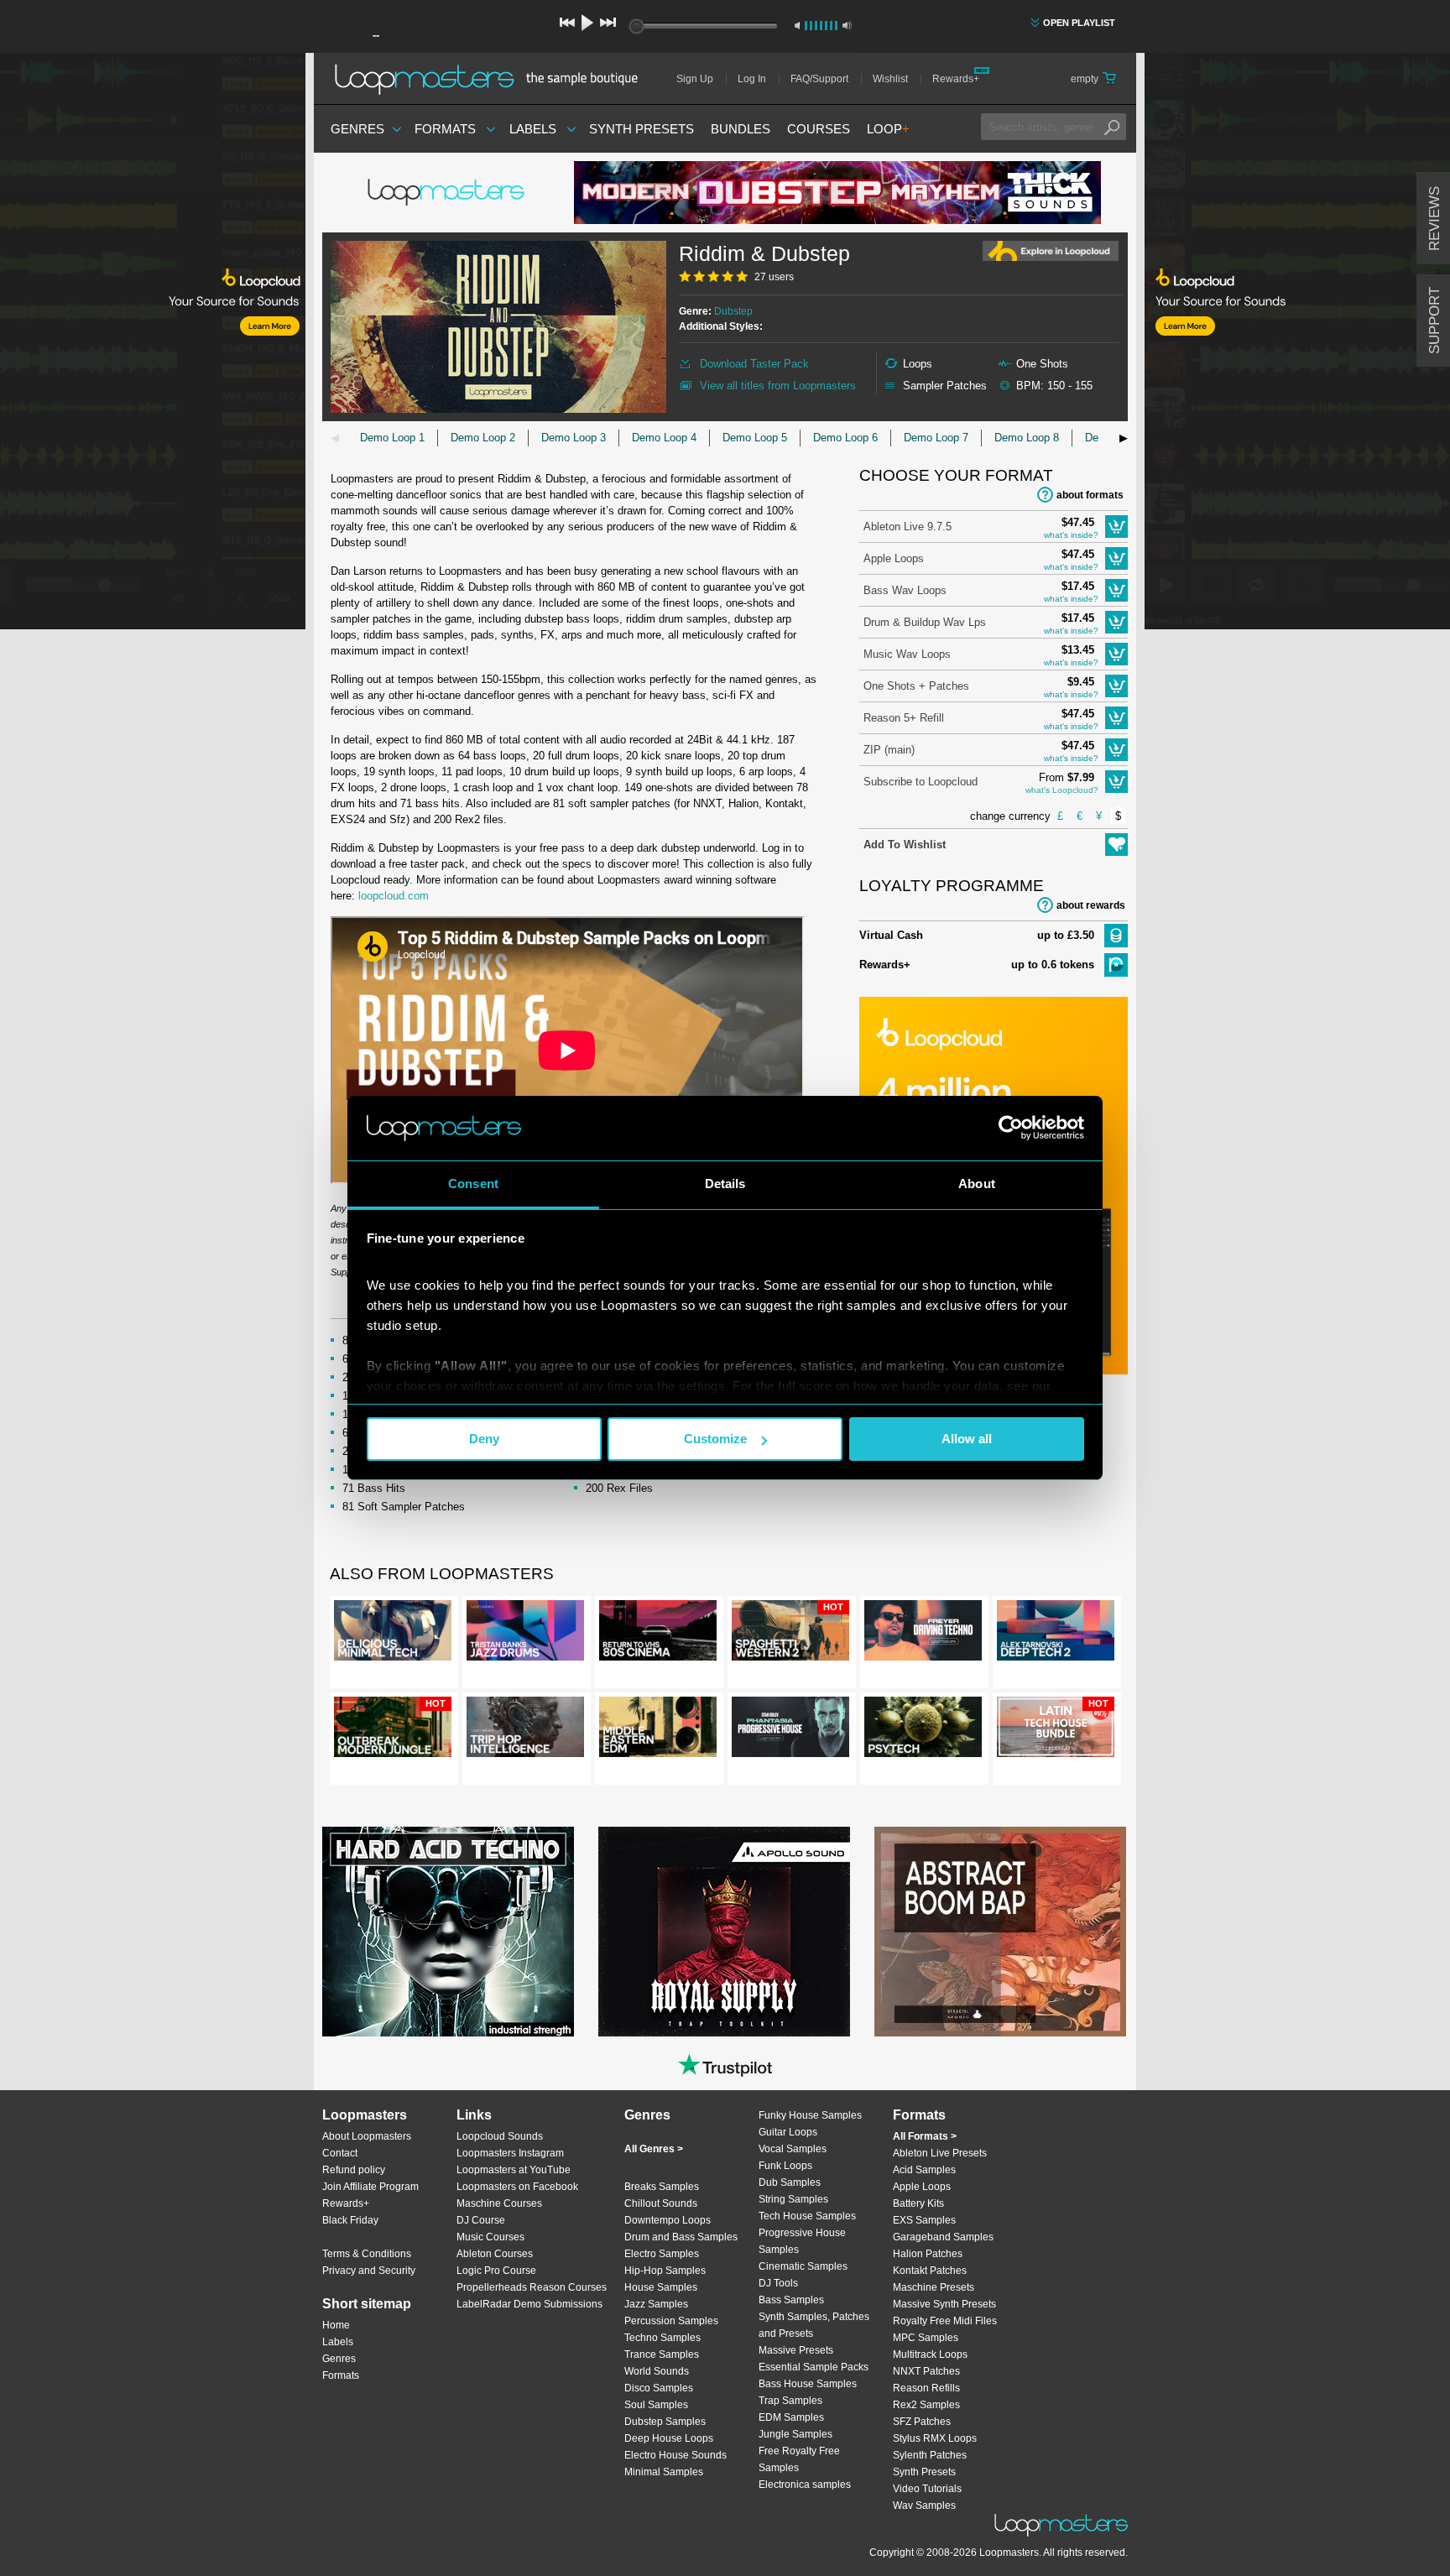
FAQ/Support (819, 79)
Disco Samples (659, 2388)
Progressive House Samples (802, 2241)
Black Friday (350, 2220)
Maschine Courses (499, 2203)
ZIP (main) (889, 750)
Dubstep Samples (665, 2422)
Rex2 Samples (926, 2405)
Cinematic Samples (803, 2266)
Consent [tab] (473, 1184)
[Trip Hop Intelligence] (525, 1730)
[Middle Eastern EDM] (658, 1730)
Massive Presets (796, 2350)
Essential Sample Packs (814, 2367)
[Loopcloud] (153, 344)
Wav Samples (924, 2506)
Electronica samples (805, 2485)
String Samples (793, 2199)
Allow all (967, 1439)
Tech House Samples (807, 2216)
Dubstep (733, 311)
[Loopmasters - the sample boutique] (492, 79)
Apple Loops (894, 558)
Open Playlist (1079, 23)
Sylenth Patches (930, 2455)
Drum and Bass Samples (681, 2237)
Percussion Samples (671, 2321)
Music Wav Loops (907, 654)
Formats (445, 129)
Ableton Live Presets (940, 2153)
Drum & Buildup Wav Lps (925, 622)
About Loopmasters (367, 2136)
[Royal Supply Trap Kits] (724, 1932)
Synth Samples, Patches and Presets (814, 2325)
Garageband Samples (943, 2237)
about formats (1090, 495)
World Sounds (657, 2371)
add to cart (1116, 527)
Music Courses (490, 2237)
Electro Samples (662, 2254)
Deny (484, 1439)
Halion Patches (928, 2254)
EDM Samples (791, 2417)
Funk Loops (785, 2166)
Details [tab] (725, 1184)
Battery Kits (918, 2203)
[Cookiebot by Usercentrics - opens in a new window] (1011, 1128)
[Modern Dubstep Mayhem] (837, 193)
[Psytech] (923, 1730)
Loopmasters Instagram (510, 2153)
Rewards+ (956, 79)
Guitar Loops (788, 2132)
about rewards (1091, 905)
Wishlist (890, 79)
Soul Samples (656, 2405)
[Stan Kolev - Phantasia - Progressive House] (790, 1730)
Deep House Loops (669, 2438)
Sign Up (695, 79)
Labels (533, 129)
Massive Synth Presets (944, 2304)
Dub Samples (790, 2182)
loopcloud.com (394, 896)
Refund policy (354, 2170)
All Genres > (654, 2149)
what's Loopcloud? (1062, 790)
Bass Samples (791, 2300)
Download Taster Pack (754, 364)
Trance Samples (662, 2354)
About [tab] (977, 1184)
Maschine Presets (934, 2287)
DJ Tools (778, 2283)
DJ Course (481, 2220)
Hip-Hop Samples (665, 2271)
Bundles (741, 129)
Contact (340, 2153)
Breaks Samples (662, 2187)
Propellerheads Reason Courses (532, 2287)
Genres (357, 129)
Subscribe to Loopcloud (921, 782)
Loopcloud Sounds (500, 2136)
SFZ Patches (922, 2422)
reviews (1434, 219)
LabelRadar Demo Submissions (529, 2304)
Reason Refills (926, 2388)
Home (336, 2325)
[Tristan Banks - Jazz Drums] (525, 1634)
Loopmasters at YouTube (514, 2170)
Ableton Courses (495, 2254)
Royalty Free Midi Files (945, 2321)
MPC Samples (926, 2338)
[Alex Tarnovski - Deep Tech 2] (1056, 1634)
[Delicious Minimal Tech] (393, 1634)
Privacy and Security (369, 2271)
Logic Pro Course (496, 2271)
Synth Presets (642, 129)
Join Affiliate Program (370, 2187)
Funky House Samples (810, 2115)
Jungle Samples (795, 2434)
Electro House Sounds (675, 2455)
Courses (819, 129)
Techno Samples (662, 2338)
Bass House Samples (808, 2384)
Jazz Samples (656, 2304)
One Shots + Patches (916, 686)
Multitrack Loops (930, 2354)
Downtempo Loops (668, 2220)
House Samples (661, 2287)
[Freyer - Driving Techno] (923, 1634)
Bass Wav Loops (905, 590)
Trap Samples (790, 2401)
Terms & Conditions (367, 2254)
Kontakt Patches (930, 2271)
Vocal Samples (793, 2149)
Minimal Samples (664, 2472)
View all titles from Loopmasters (778, 386)
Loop (888, 129)
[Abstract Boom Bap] (1000, 1932)
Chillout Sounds (661, 2203)
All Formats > (925, 2136)
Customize (715, 1439)
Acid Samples (924, 2170)
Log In (752, 79)
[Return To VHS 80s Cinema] (658, 1634)
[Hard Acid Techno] (448, 1932)
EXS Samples (924, 2220)
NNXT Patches (926, 2371)
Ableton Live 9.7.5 (908, 527)
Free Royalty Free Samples (799, 2459)
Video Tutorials (927, 2489)
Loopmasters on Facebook (517, 2187)
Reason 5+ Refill (904, 718)
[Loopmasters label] (448, 193)
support (1434, 321)
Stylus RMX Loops (935, 2438)
